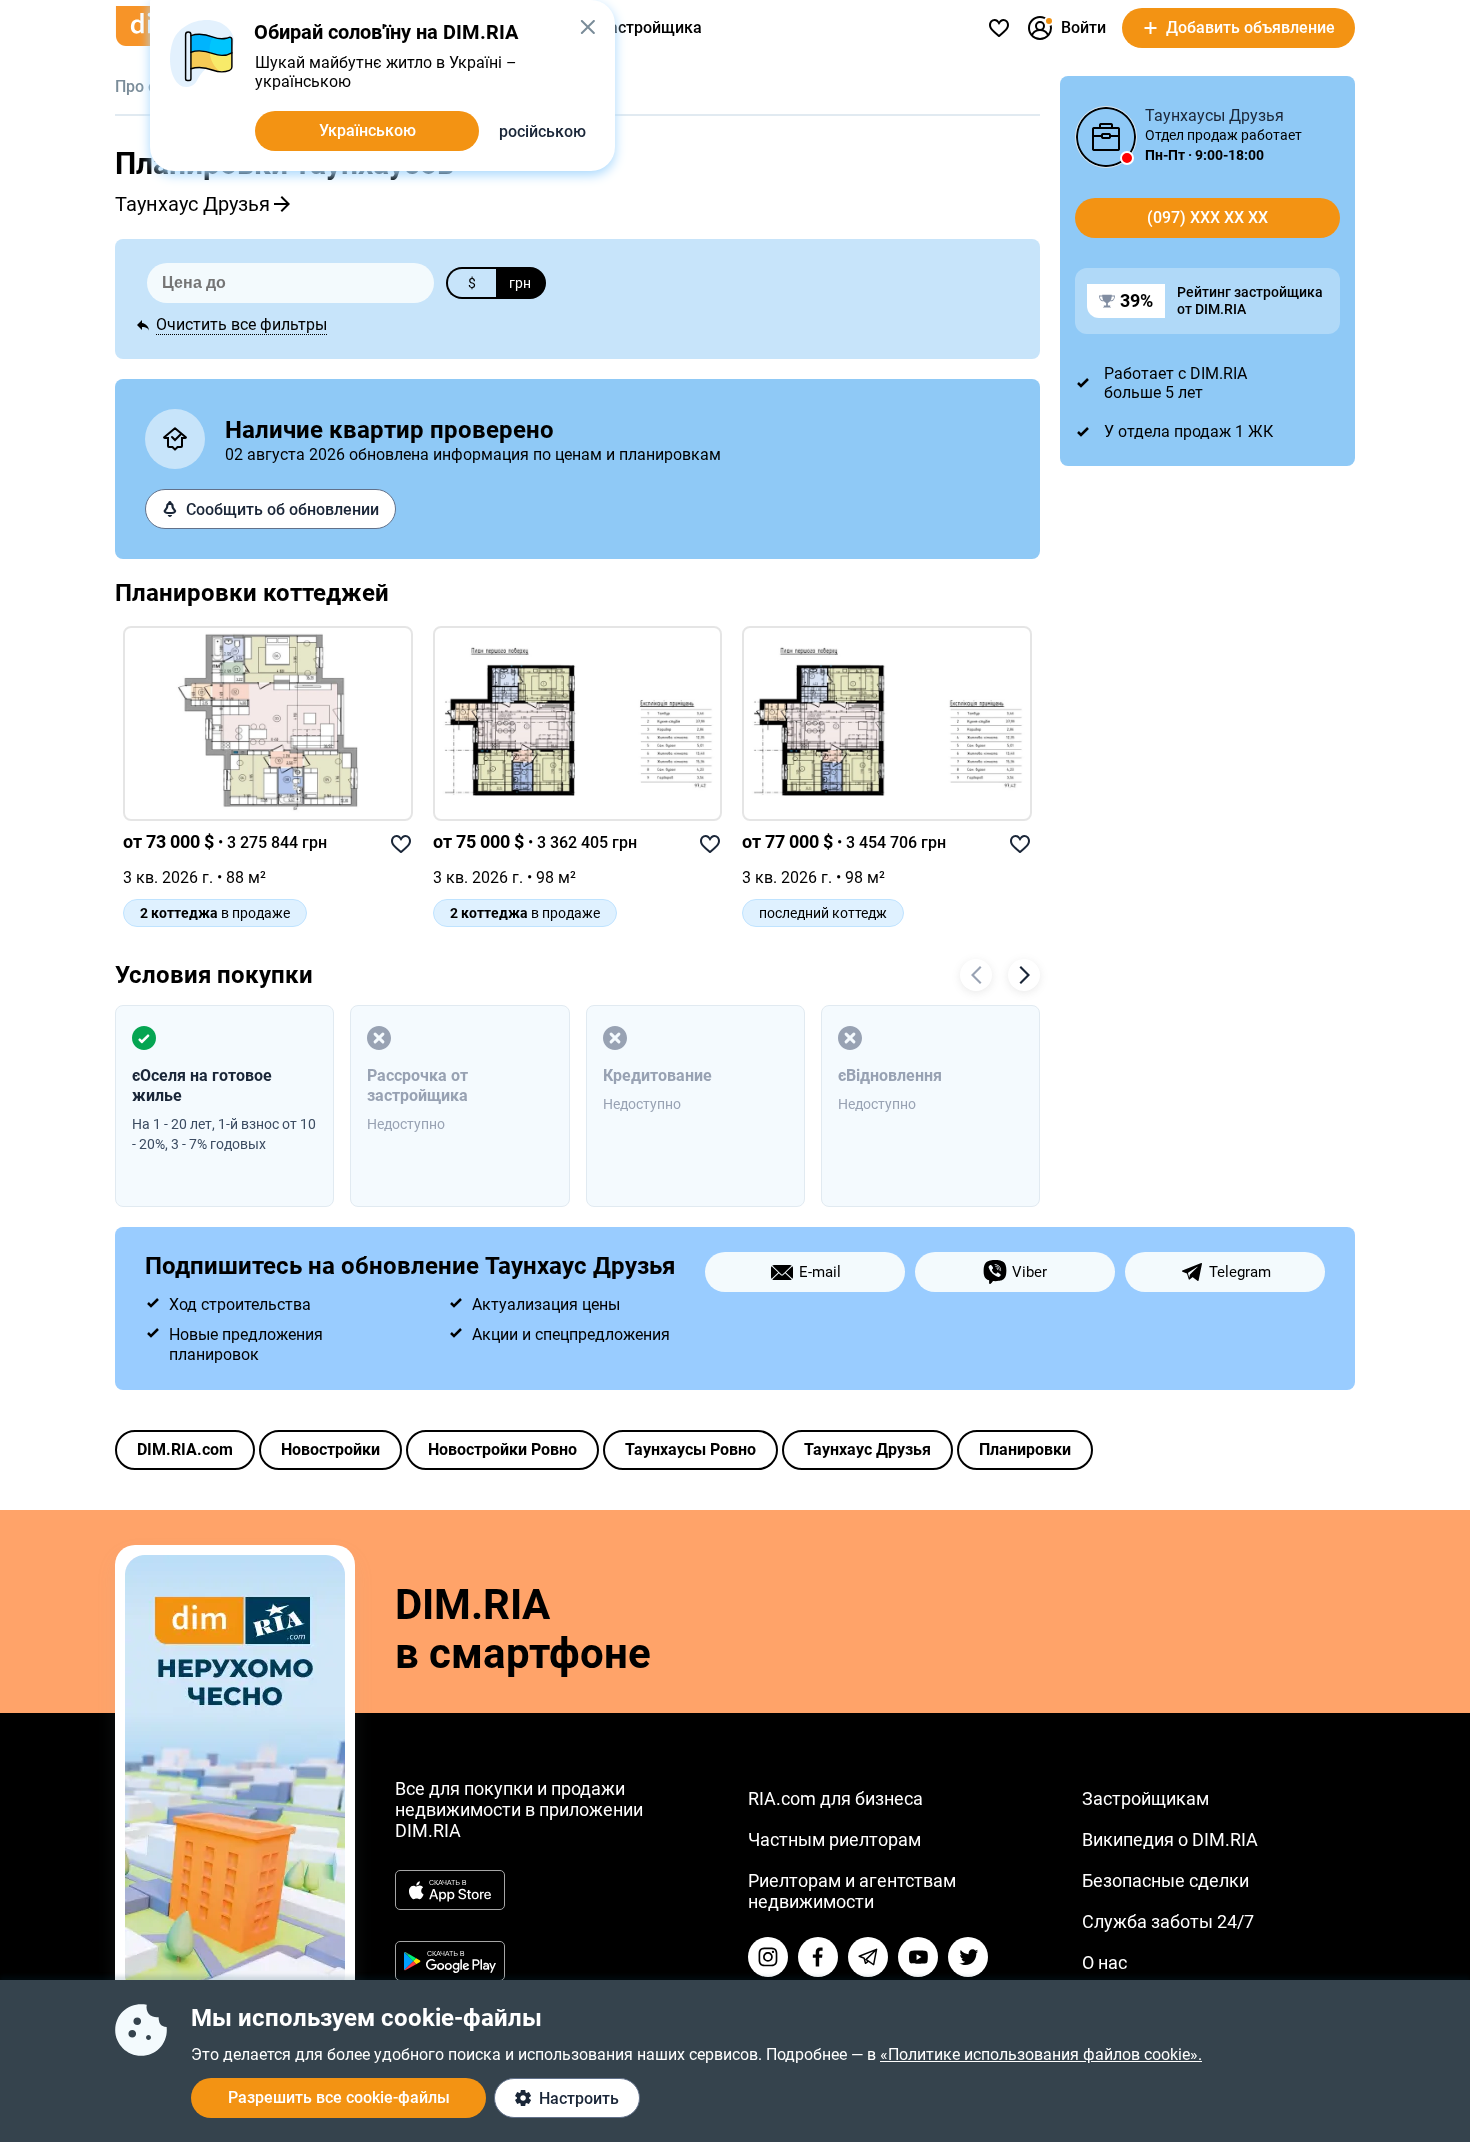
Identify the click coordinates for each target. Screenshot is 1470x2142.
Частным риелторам (834, 1839)
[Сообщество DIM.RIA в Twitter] (968, 1957)
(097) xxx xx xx (1207, 217)
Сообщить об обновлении (282, 509)
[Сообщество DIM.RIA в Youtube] (918, 1957)
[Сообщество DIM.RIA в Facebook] (818, 1957)
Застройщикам (1145, 1798)
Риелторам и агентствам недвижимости (852, 1891)
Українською (367, 130)
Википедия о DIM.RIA (1170, 1839)
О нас (1104, 1962)
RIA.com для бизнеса (835, 1798)
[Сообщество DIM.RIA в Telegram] (868, 1957)
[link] (268, 723)
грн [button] (520, 283)
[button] (587, 27)
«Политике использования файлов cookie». (1041, 2054)
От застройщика (640, 27)
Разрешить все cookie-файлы (339, 2097)
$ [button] (472, 283)
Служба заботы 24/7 (1168, 1921)
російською (542, 131)
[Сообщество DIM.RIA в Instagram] (768, 1957)
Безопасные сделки (1165, 1880)
